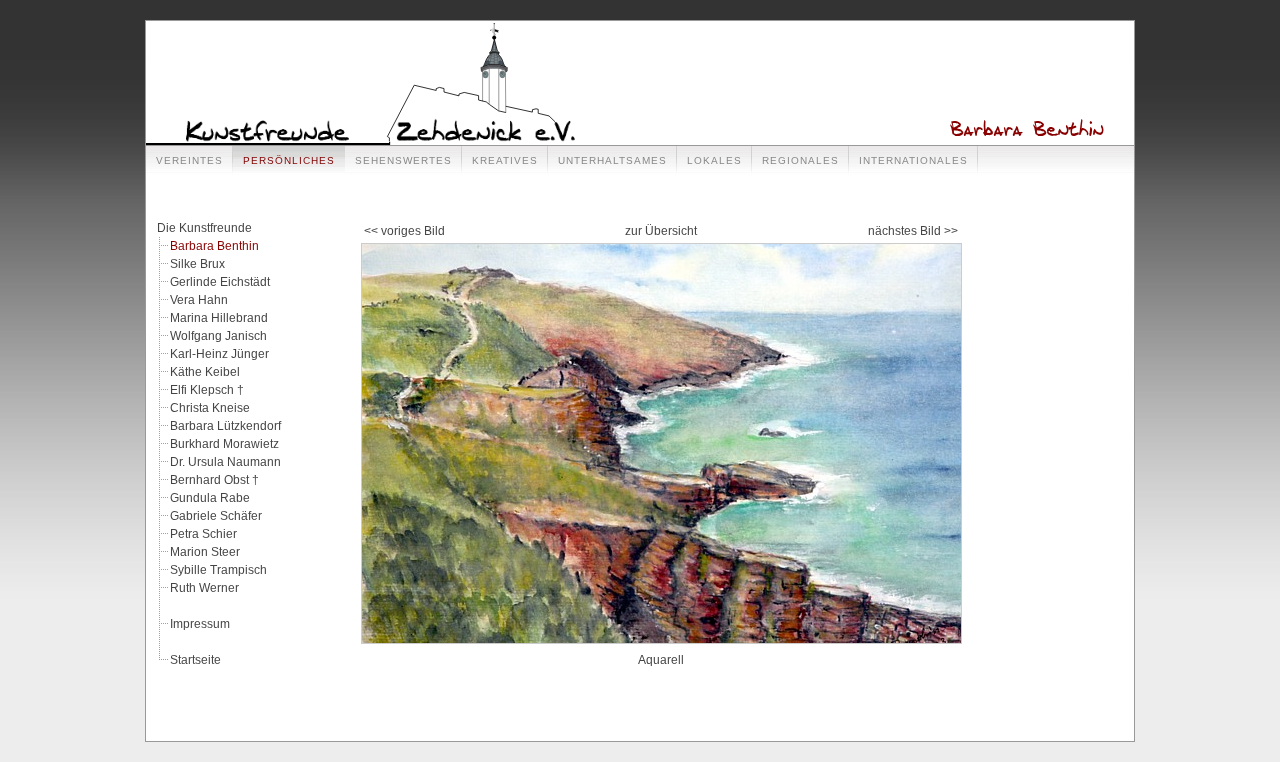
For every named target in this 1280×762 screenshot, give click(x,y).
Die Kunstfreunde (204, 228)
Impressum (200, 624)
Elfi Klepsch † (207, 390)
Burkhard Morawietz (224, 444)
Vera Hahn (199, 300)
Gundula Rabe (210, 498)
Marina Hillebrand (219, 318)
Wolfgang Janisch (218, 336)
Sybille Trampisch (218, 570)
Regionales (800, 160)
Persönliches (289, 160)
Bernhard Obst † (214, 480)
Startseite (195, 660)
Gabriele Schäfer (216, 516)
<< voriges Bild (404, 231)
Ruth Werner (204, 588)
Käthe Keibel (205, 372)
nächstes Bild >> (913, 231)
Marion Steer (205, 552)
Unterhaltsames (612, 160)
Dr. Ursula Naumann (225, 462)
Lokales (714, 160)
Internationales (913, 160)
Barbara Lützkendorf (225, 426)
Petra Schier (203, 534)
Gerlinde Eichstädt (220, 282)
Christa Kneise (210, 408)
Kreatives (505, 160)
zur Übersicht (661, 231)
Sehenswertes (403, 160)
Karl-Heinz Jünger (219, 354)
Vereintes (189, 160)
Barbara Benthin (214, 246)
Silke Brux (197, 264)
